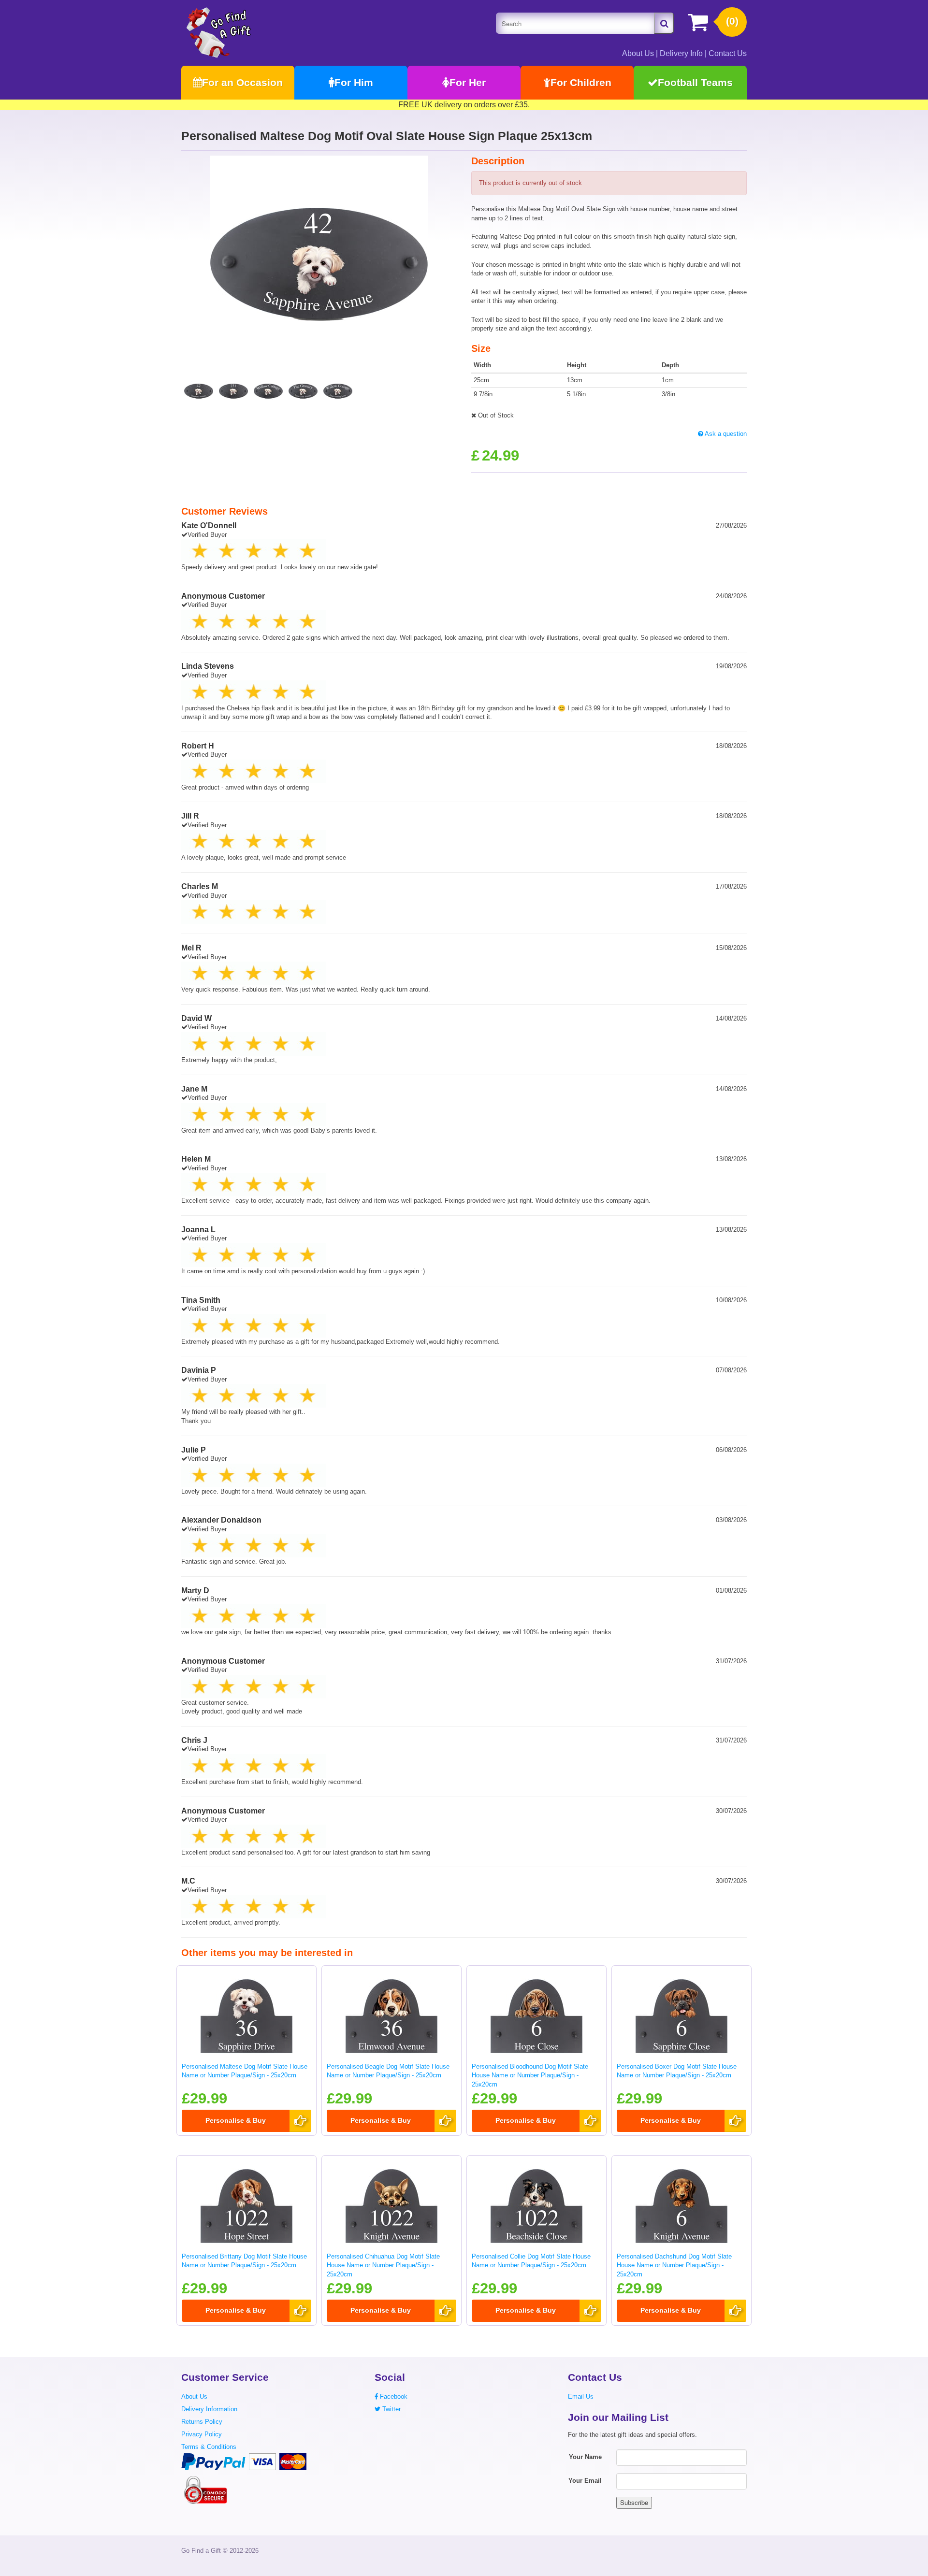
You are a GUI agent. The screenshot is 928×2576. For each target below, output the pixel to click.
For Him (354, 82)
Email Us (581, 2396)
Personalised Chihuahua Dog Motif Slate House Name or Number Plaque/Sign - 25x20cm (383, 2265)
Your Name (585, 2457)
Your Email (585, 2481)
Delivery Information (209, 2409)
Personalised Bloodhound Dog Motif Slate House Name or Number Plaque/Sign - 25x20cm (530, 2075)
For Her (468, 82)
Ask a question (725, 434)
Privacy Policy (202, 2434)
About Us (638, 53)
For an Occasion (242, 82)
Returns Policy (202, 2422)
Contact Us (728, 53)
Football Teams (695, 82)
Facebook (393, 2396)
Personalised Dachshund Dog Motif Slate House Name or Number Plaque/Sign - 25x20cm (674, 2265)
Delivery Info (681, 53)
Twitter (391, 2409)
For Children (581, 82)
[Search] (664, 23)
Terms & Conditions (209, 2447)
